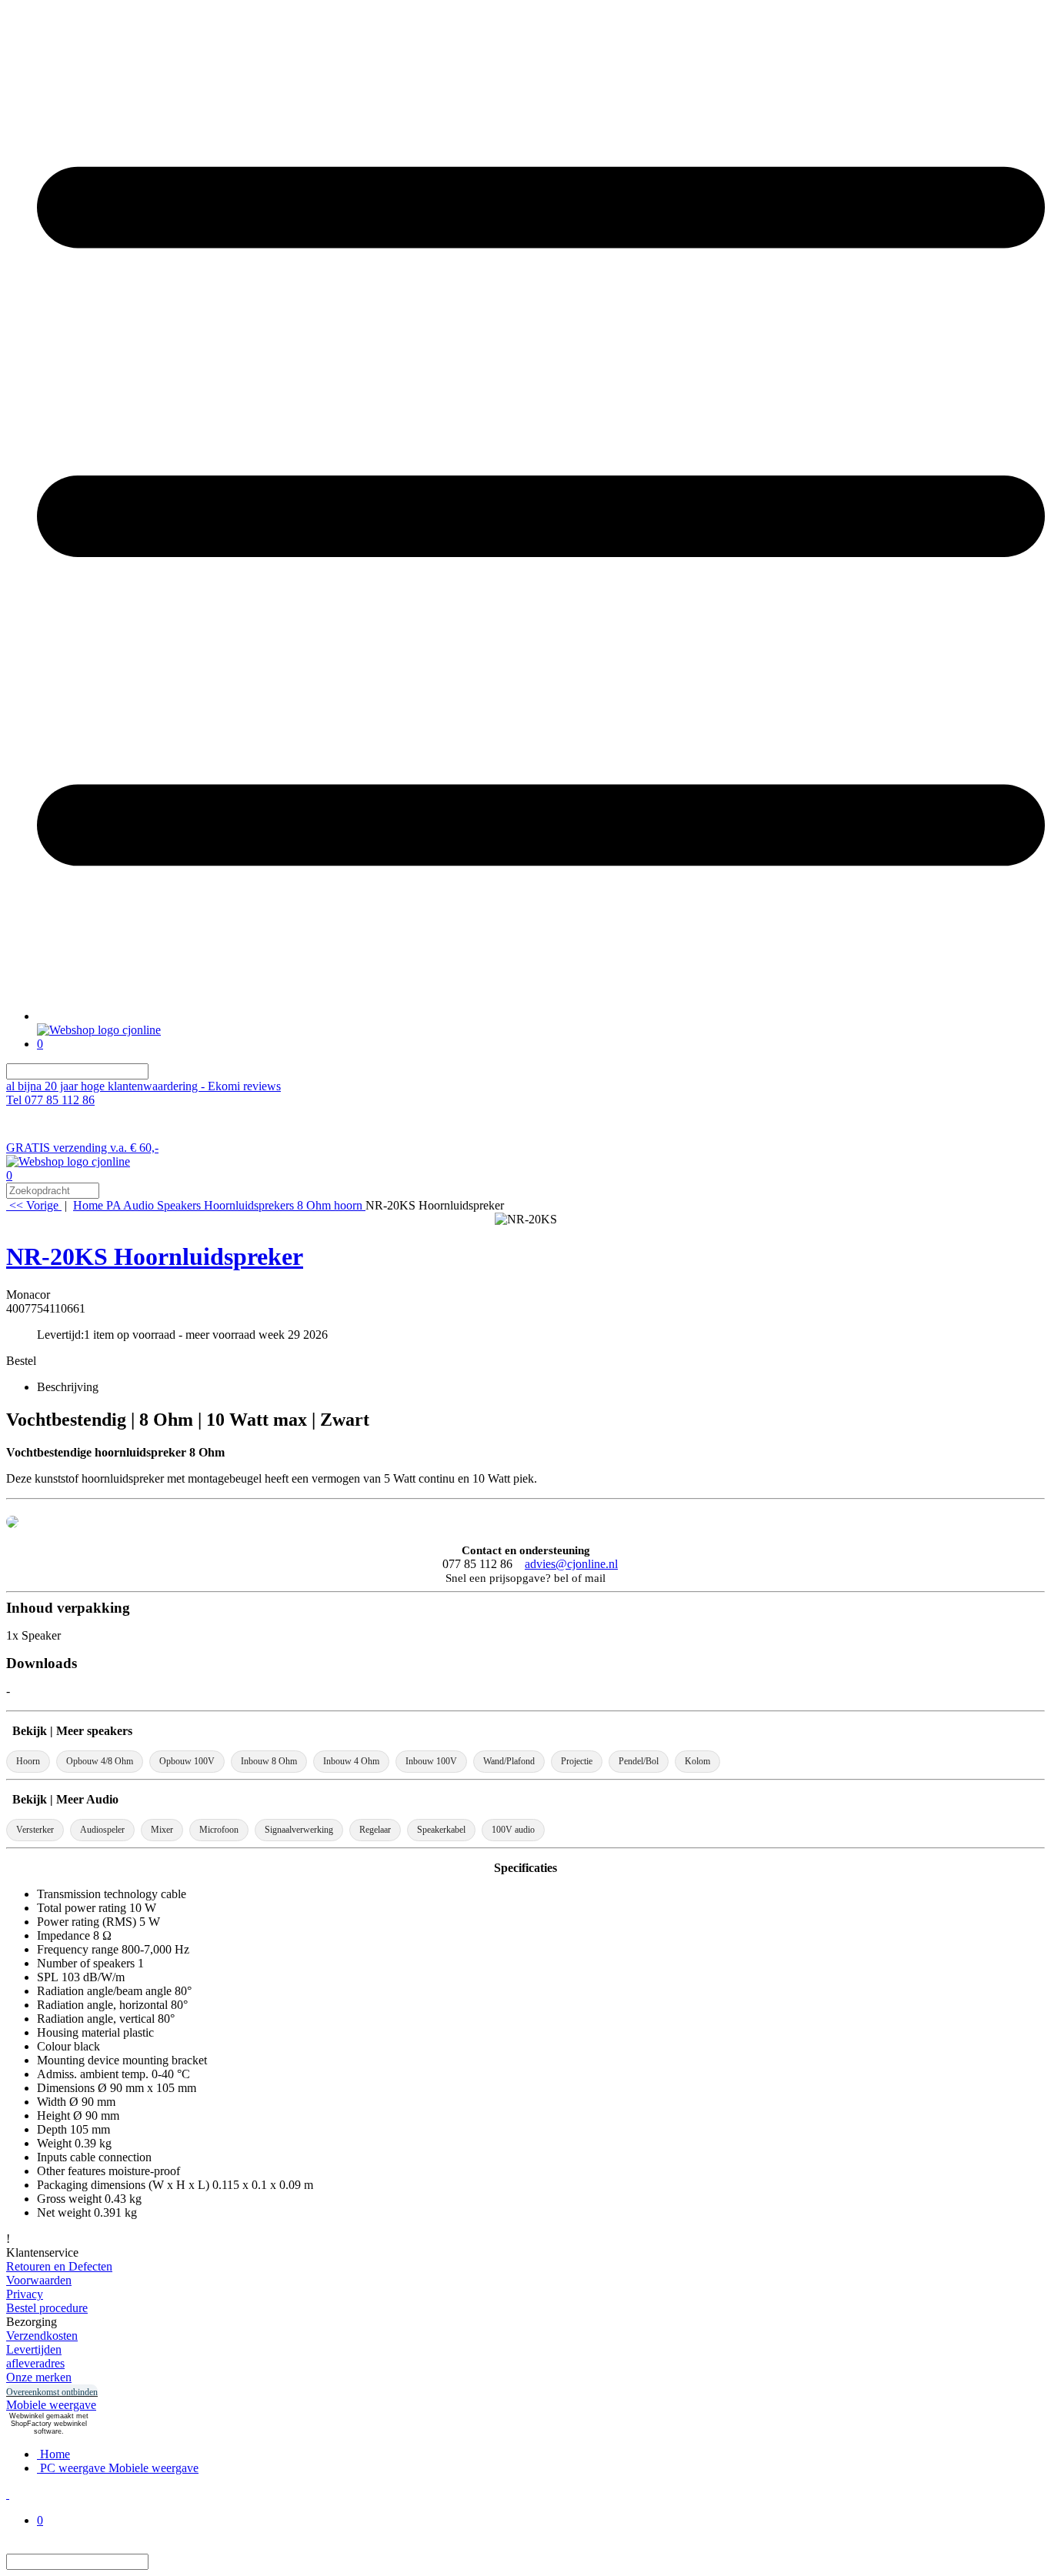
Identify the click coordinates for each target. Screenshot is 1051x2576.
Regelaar (375, 1830)
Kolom (697, 1761)
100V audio (513, 1830)
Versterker (35, 1830)
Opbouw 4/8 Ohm (100, 1761)
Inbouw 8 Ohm (269, 1761)
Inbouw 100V (431, 1761)
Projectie (577, 1761)
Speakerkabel (441, 1830)
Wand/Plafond (509, 1761)
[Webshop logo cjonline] (99, 1030)
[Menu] (541, 1016)
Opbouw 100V (187, 1761)
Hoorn (28, 1761)
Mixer (162, 1830)
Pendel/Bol (639, 1761)
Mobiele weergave (51, 2405)
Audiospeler (102, 1830)
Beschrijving (68, 1387)
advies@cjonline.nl (571, 1564)
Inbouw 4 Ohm (351, 1761)
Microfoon (219, 1830)
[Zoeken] (158, 1071)
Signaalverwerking (299, 1830)
